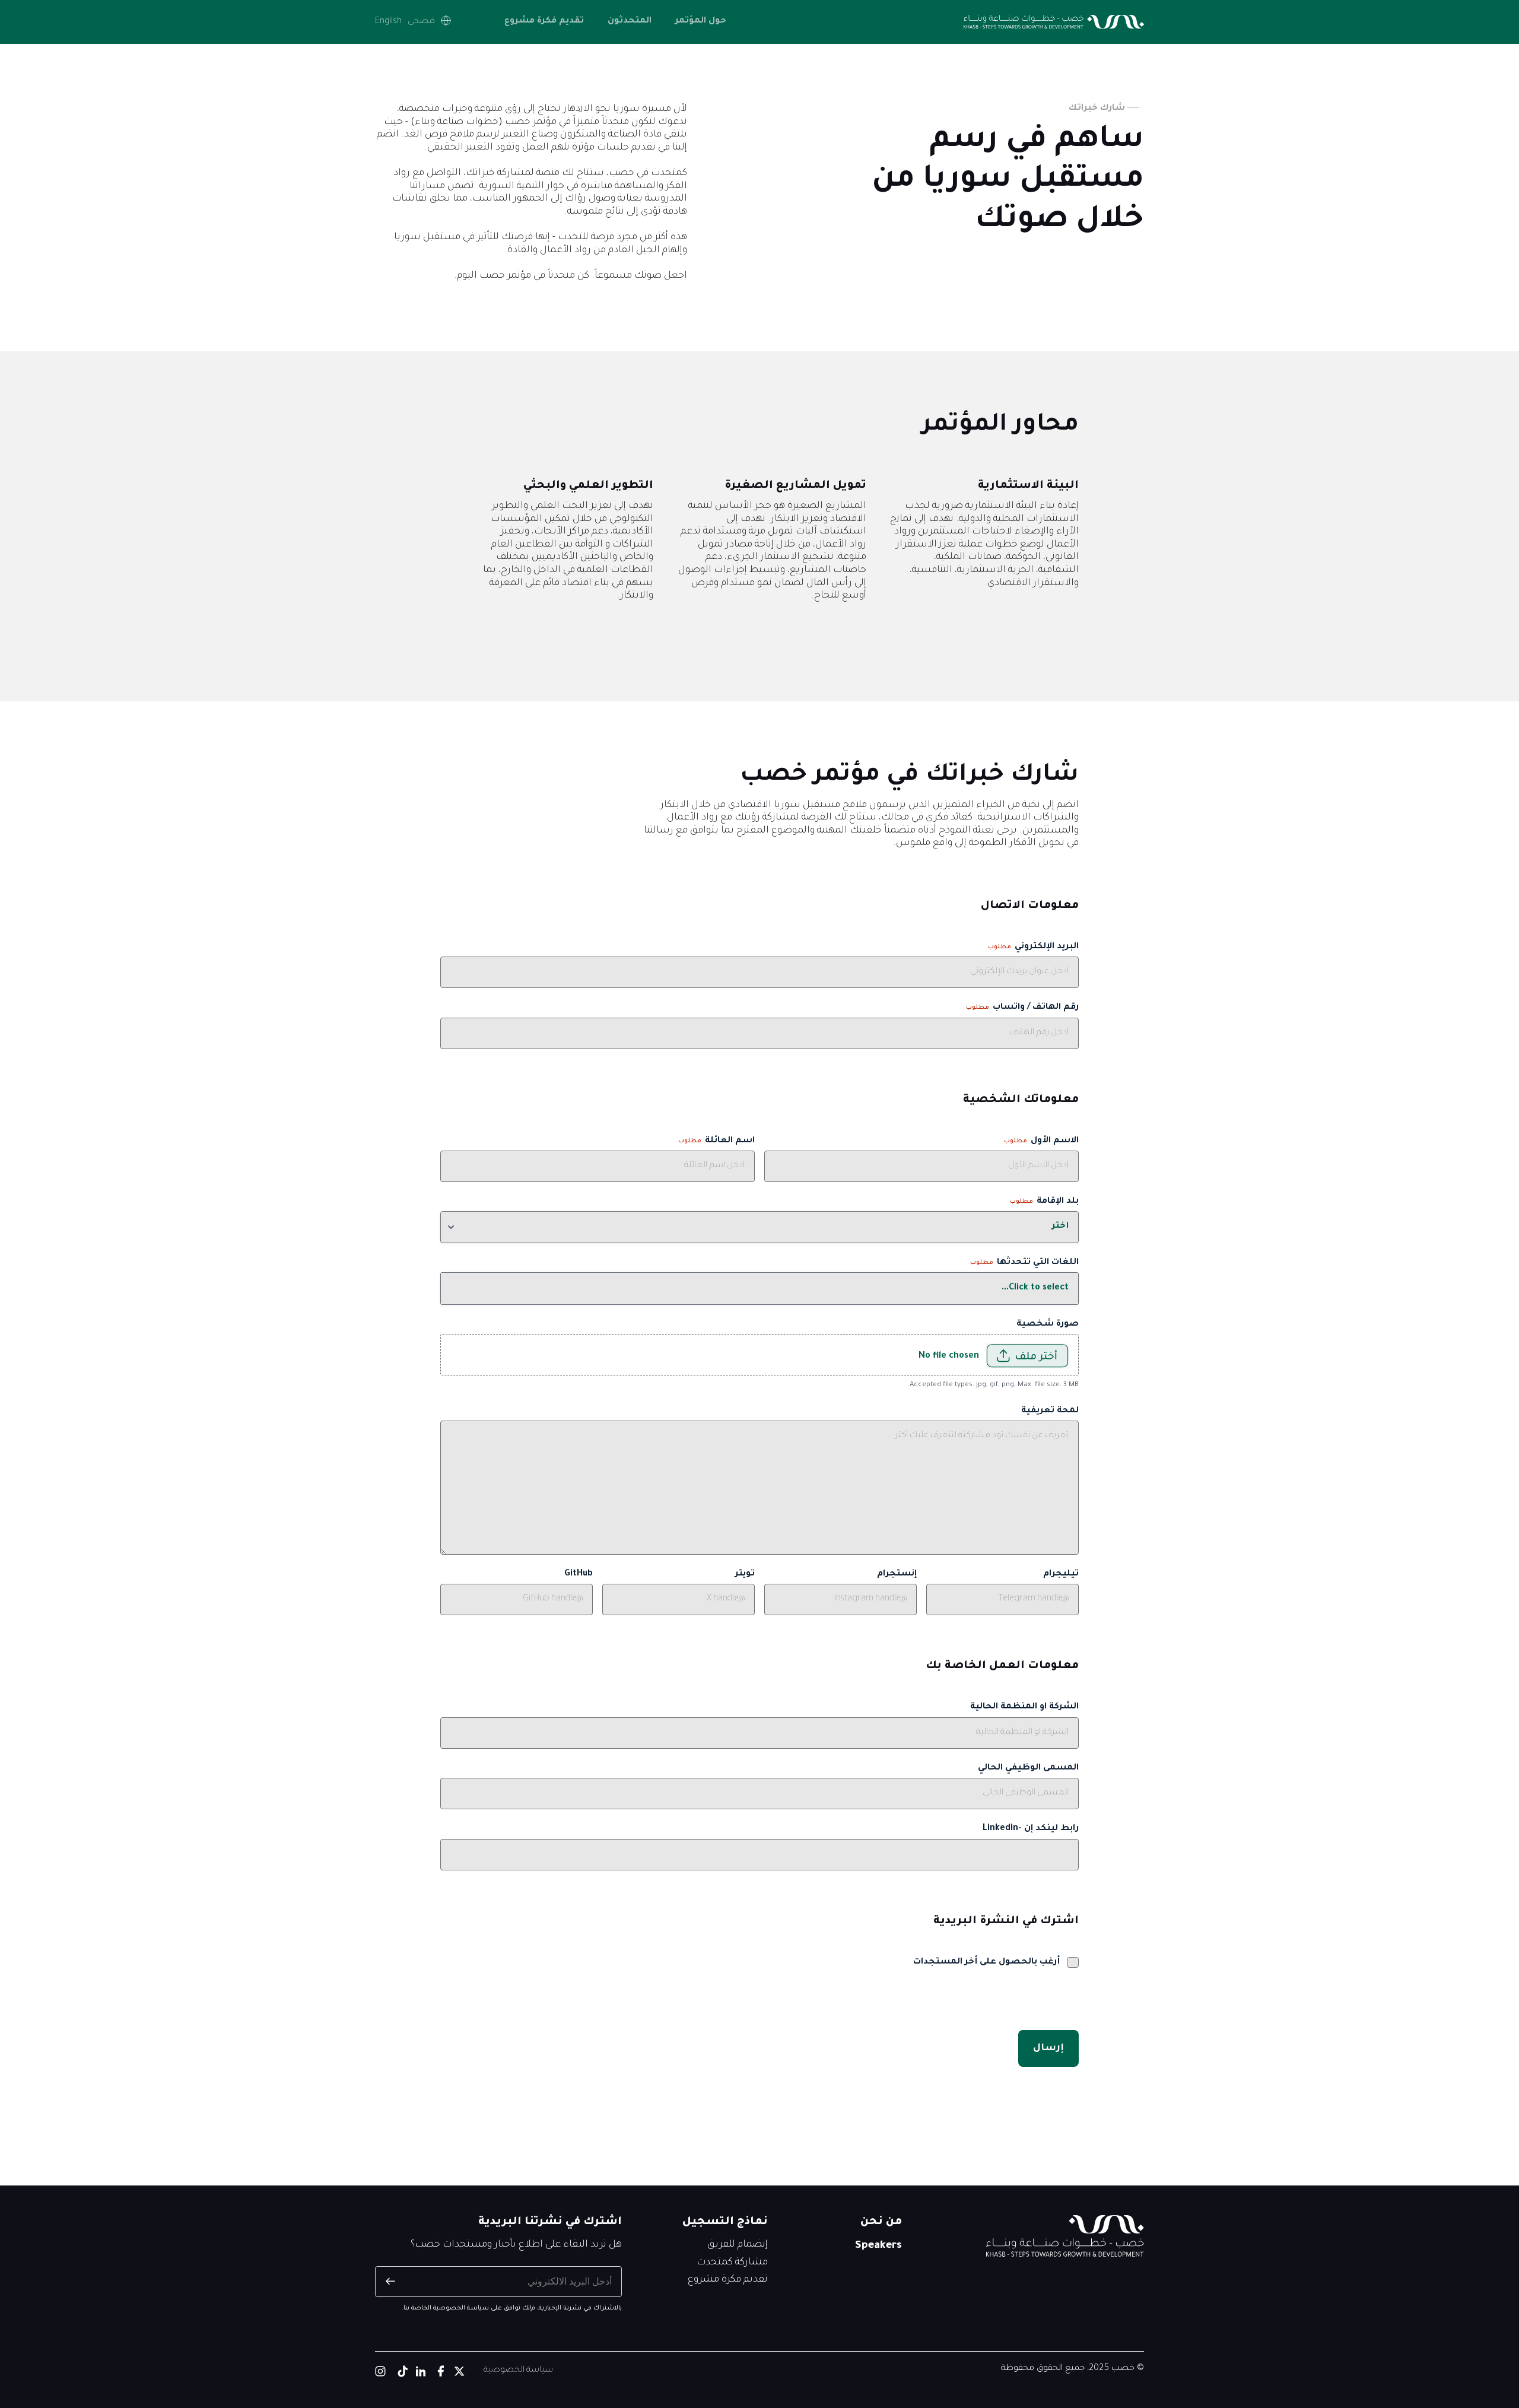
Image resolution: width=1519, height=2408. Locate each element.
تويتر (745, 1574)
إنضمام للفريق (738, 2245)
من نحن (881, 2222)
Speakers (878, 2246)
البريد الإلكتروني (1033, 947)
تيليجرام (1061, 1574)
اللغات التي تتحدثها (1024, 1263)
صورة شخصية (1048, 1324)
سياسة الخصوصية (518, 2371)
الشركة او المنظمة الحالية (1024, 1707)
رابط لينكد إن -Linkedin (1031, 1829)
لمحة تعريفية (1050, 1411)
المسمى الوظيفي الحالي (1028, 1768)
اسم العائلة (716, 1141)
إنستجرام (897, 1574)
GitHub (579, 1574)
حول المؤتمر (701, 21)
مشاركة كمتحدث (732, 2263)
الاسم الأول (1041, 1141)
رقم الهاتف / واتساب (1022, 1008)
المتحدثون (630, 21)
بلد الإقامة (1044, 1202)
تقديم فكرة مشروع (544, 21)
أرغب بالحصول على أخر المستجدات (986, 1962)
